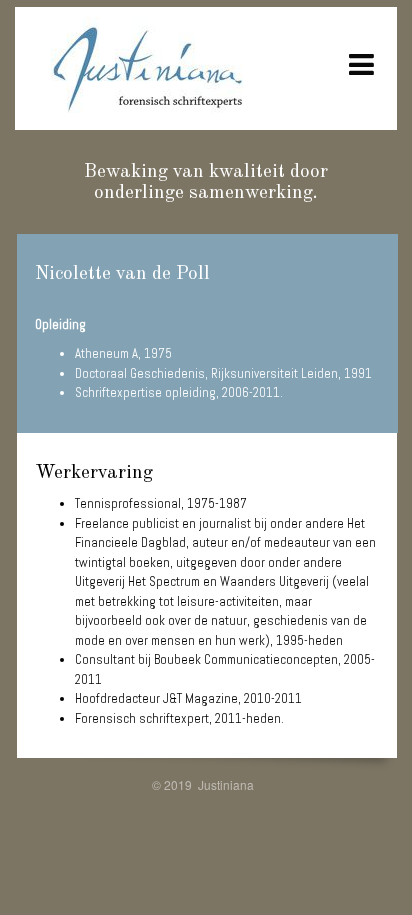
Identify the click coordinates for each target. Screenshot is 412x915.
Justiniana (226, 784)
